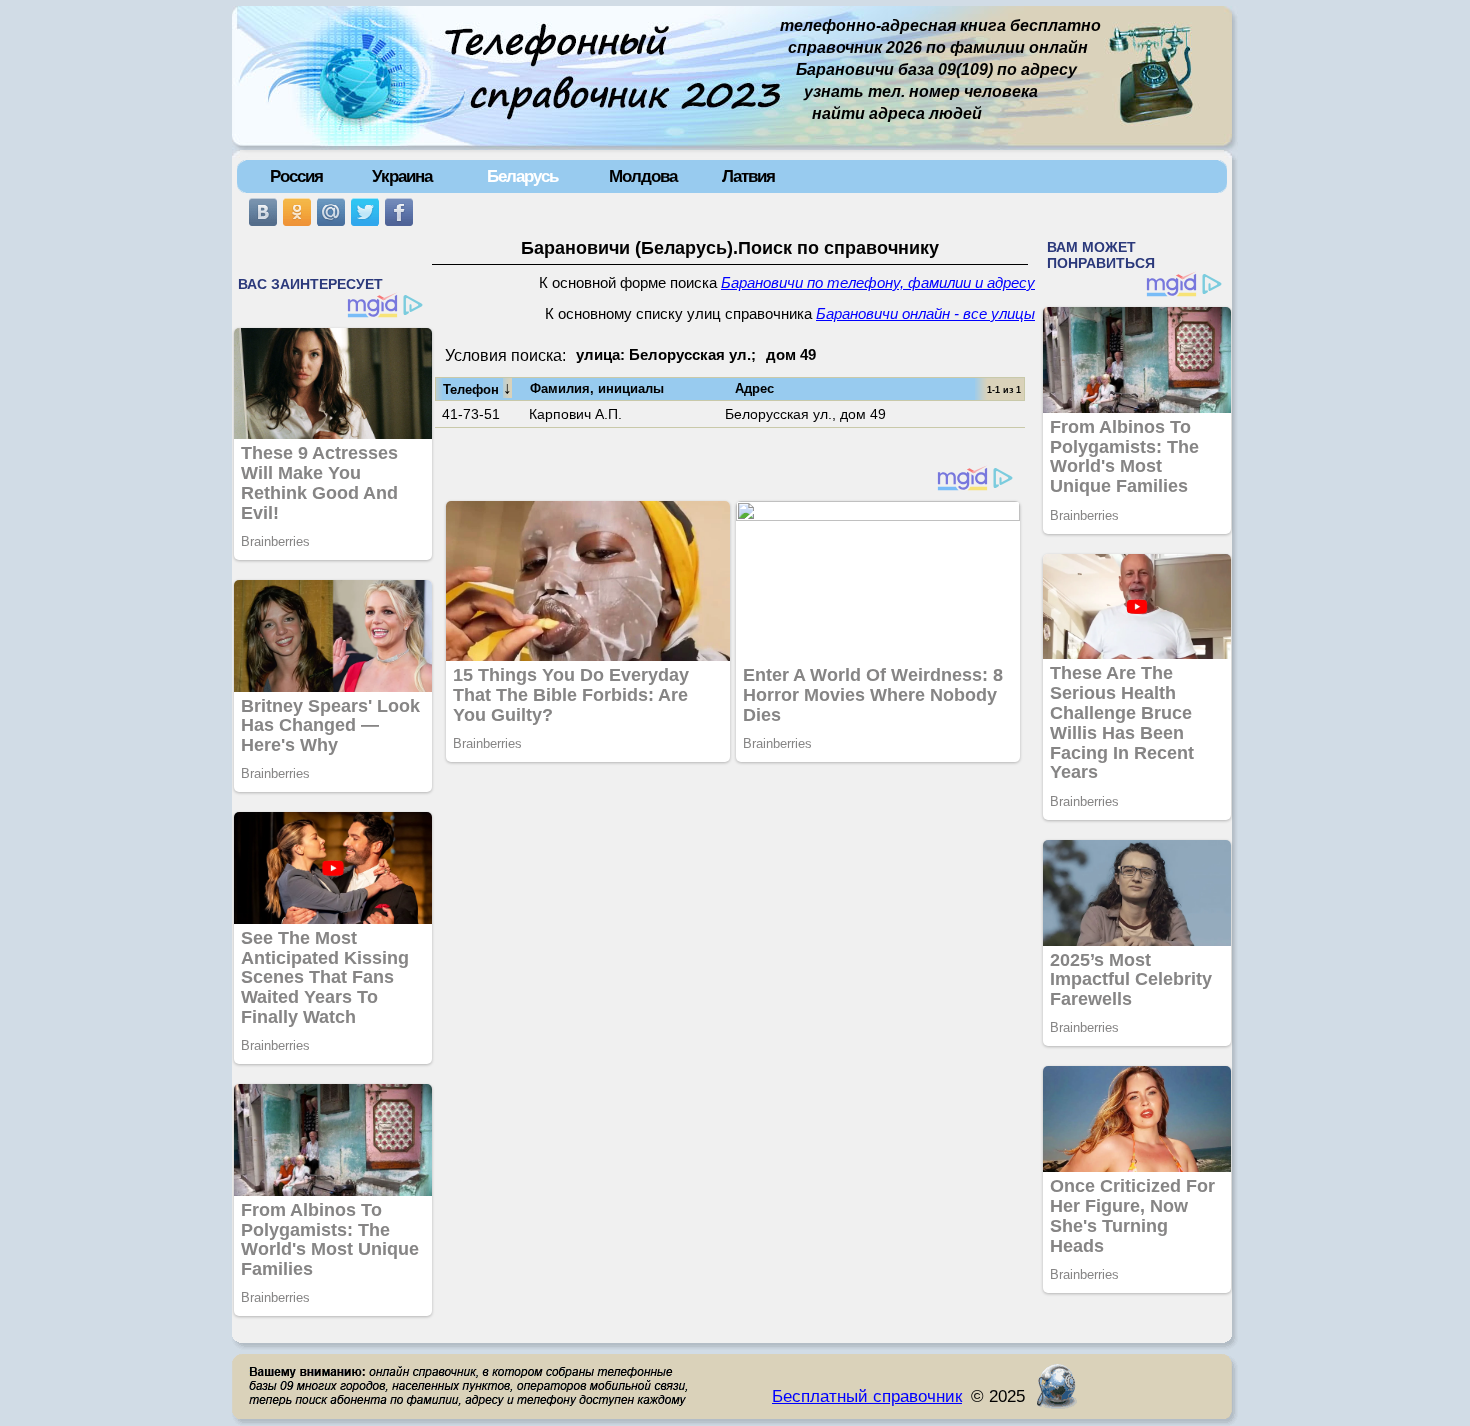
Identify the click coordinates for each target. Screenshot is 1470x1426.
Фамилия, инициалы (597, 388)
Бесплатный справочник (867, 1396)
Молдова (643, 176)
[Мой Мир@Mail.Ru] (331, 212)
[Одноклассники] (297, 212)
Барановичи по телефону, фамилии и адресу (878, 283)
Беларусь (522, 176)
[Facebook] (399, 212)
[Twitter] (365, 212)
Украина (402, 176)
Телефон (477, 388)
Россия (296, 176)
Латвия (748, 176)
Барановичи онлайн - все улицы (925, 314)
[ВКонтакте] (263, 212)
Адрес (754, 388)
